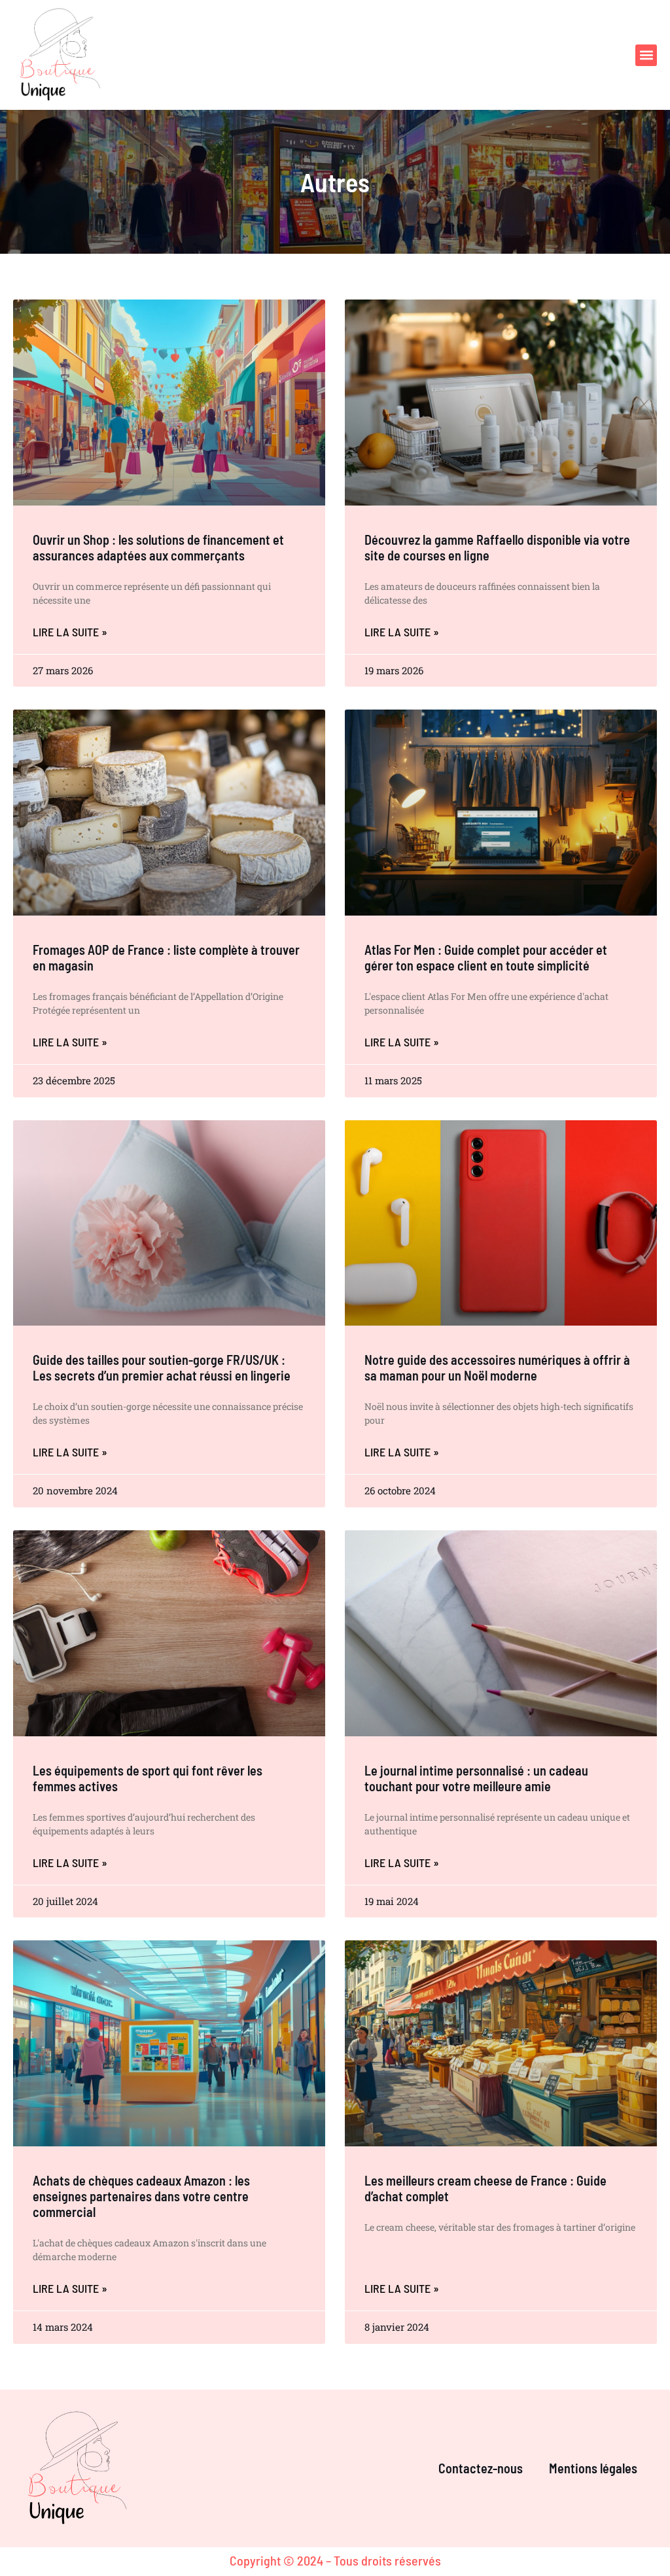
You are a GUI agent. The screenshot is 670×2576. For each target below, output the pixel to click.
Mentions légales (593, 2468)
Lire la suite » (70, 632)
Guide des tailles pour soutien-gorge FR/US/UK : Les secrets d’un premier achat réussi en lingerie (162, 1367)
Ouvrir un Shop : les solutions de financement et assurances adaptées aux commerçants (158, 547)
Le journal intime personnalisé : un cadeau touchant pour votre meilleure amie (476, 1778)
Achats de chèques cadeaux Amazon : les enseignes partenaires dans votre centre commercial (141, 2196)
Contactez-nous (481, 2468)
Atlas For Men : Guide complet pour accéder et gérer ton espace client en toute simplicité (486, 957)
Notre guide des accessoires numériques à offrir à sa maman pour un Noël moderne (497, 1367)
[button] (646, 55)
